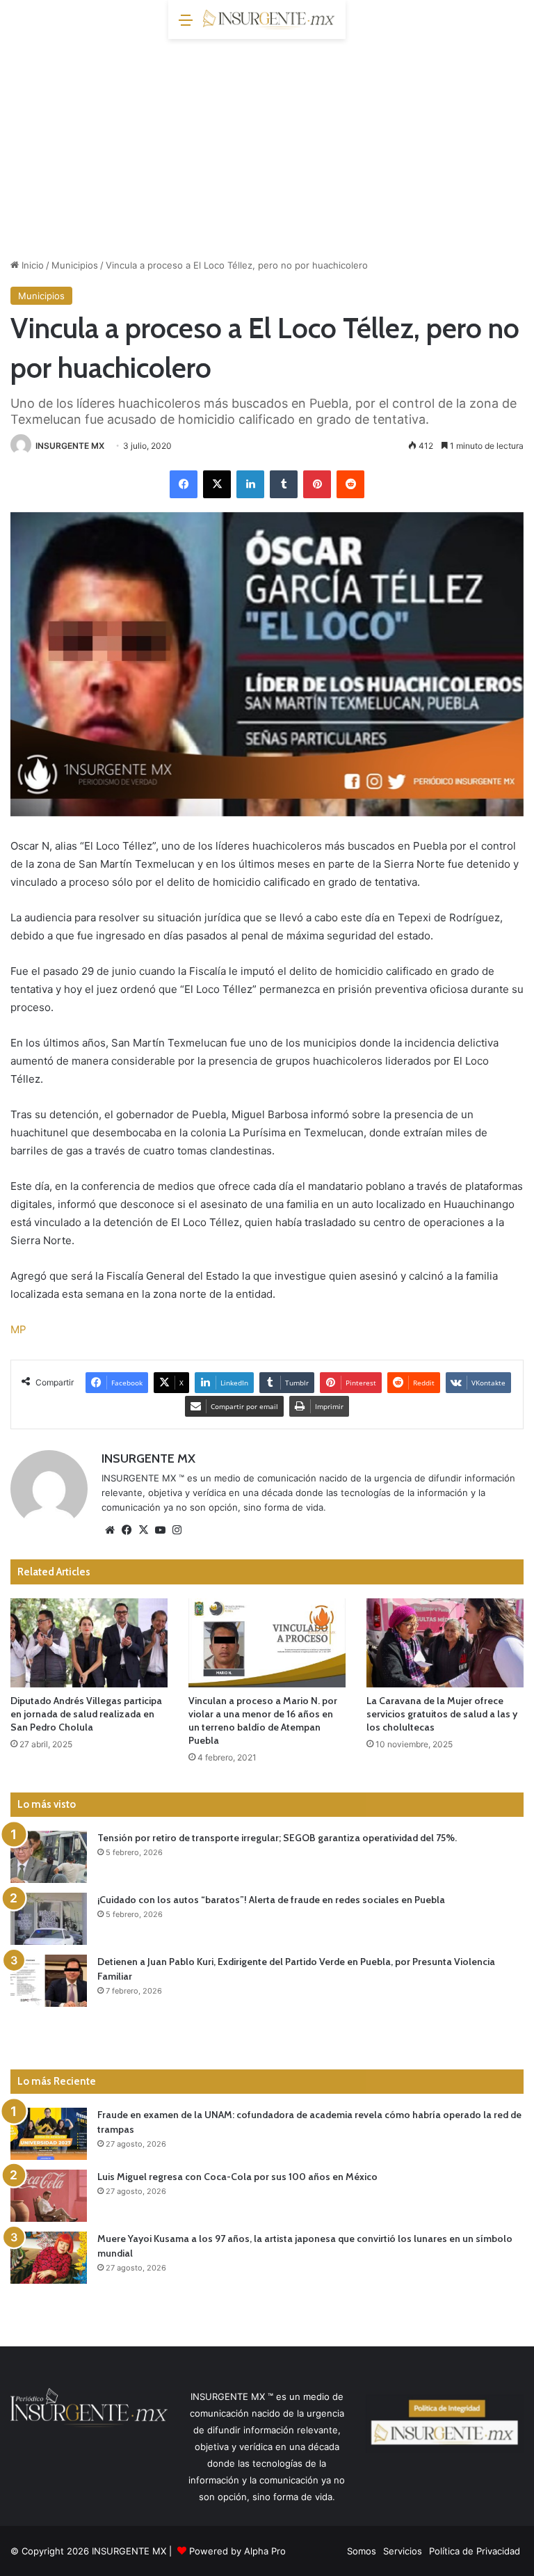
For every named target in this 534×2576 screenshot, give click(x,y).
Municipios (75, 265)
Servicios (403, 2551)
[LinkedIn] (250, 484)
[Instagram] (177, 1530)
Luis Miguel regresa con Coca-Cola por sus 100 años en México (237, 2177)
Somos (362, 2551)
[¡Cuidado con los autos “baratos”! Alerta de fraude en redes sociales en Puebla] (49, 1919)
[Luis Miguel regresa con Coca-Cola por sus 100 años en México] (49, 2196)
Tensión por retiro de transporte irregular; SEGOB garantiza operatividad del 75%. (277, 1838)
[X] (217, 484)
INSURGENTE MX (70, 446)
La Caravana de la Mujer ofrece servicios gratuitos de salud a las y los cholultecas (442, 1714)
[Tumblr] (284, 484)
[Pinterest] (317, 484)
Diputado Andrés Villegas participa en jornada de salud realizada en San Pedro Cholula (86, 1714)
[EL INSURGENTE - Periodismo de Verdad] (269, 19)
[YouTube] (160, 1530)
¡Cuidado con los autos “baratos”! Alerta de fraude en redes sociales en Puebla (271, 1900)
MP (18, 1329)
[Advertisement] (267, 143)
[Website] (110, 1530)
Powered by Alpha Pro (237, 2551)
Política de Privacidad (475, 2551)
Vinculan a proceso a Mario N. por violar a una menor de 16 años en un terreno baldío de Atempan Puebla (263, 1720)
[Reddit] (350, 484)
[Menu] (186, 25)
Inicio (31, 265)
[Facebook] (184, 484)
